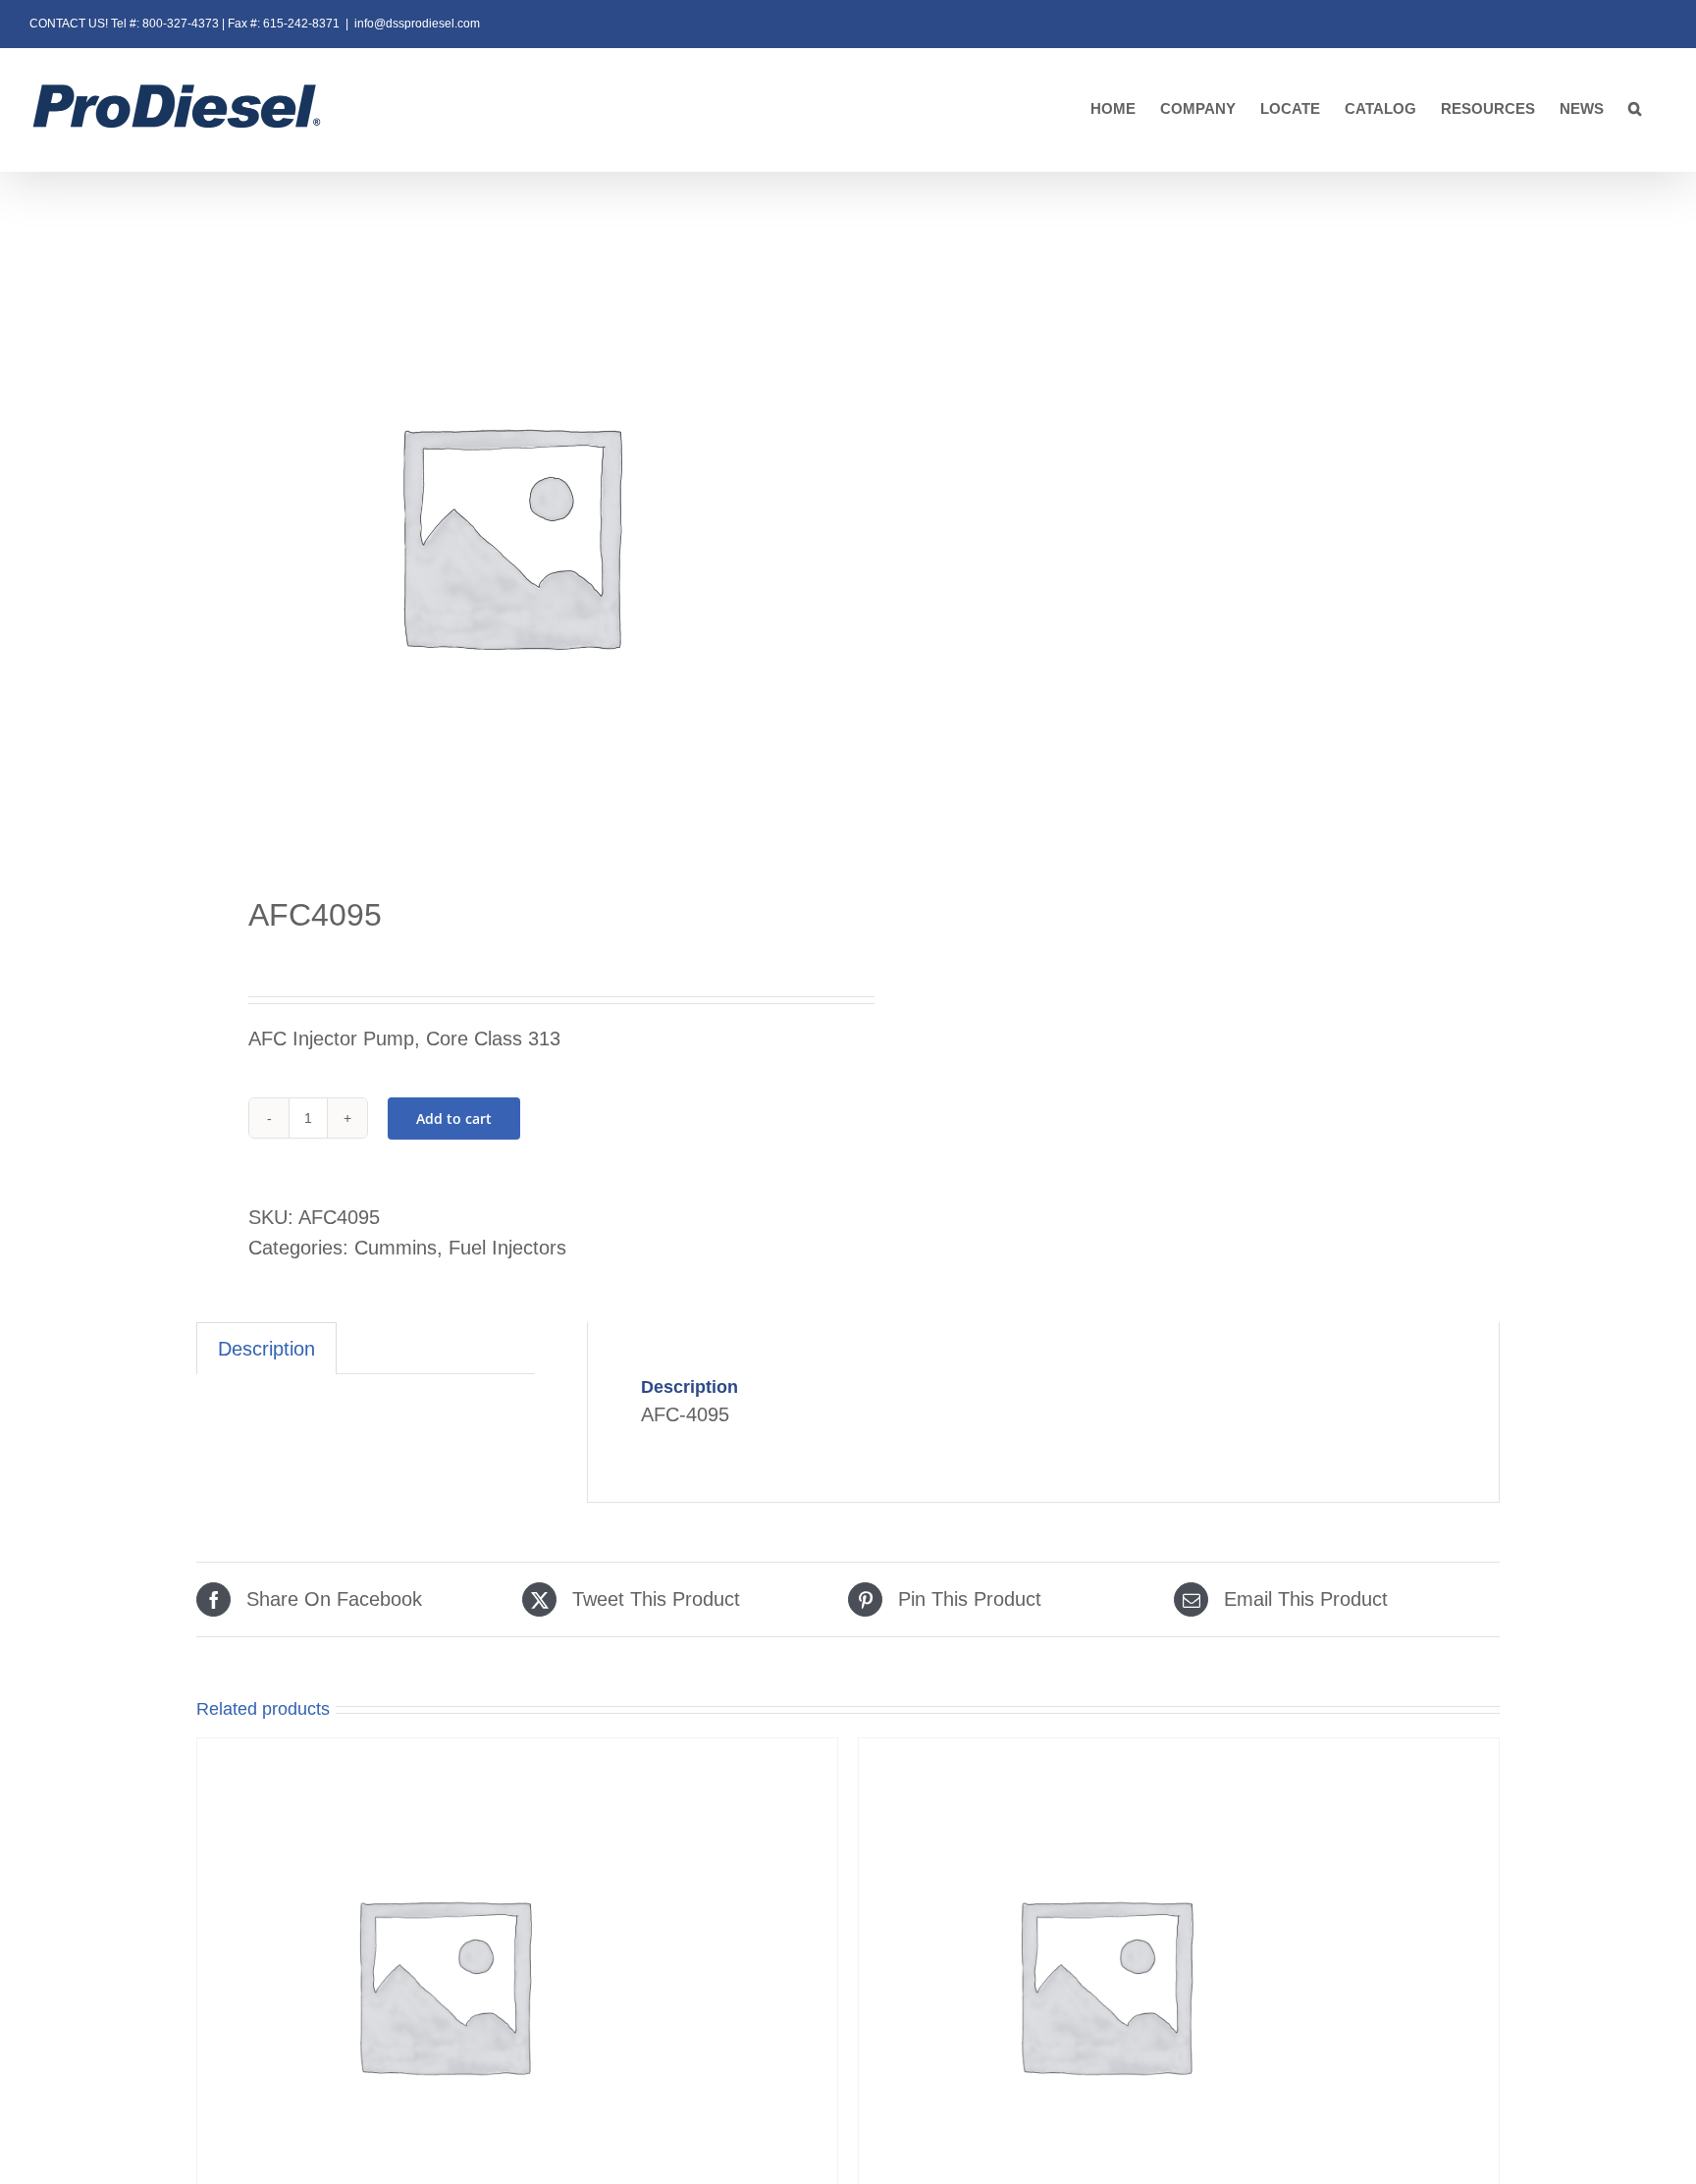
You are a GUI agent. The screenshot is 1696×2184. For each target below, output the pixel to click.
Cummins (396, 1248)
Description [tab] (266, 1349)
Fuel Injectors (507, 1248)
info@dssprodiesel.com (417, 24)
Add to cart (454, 1119)
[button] (1635, 109)
